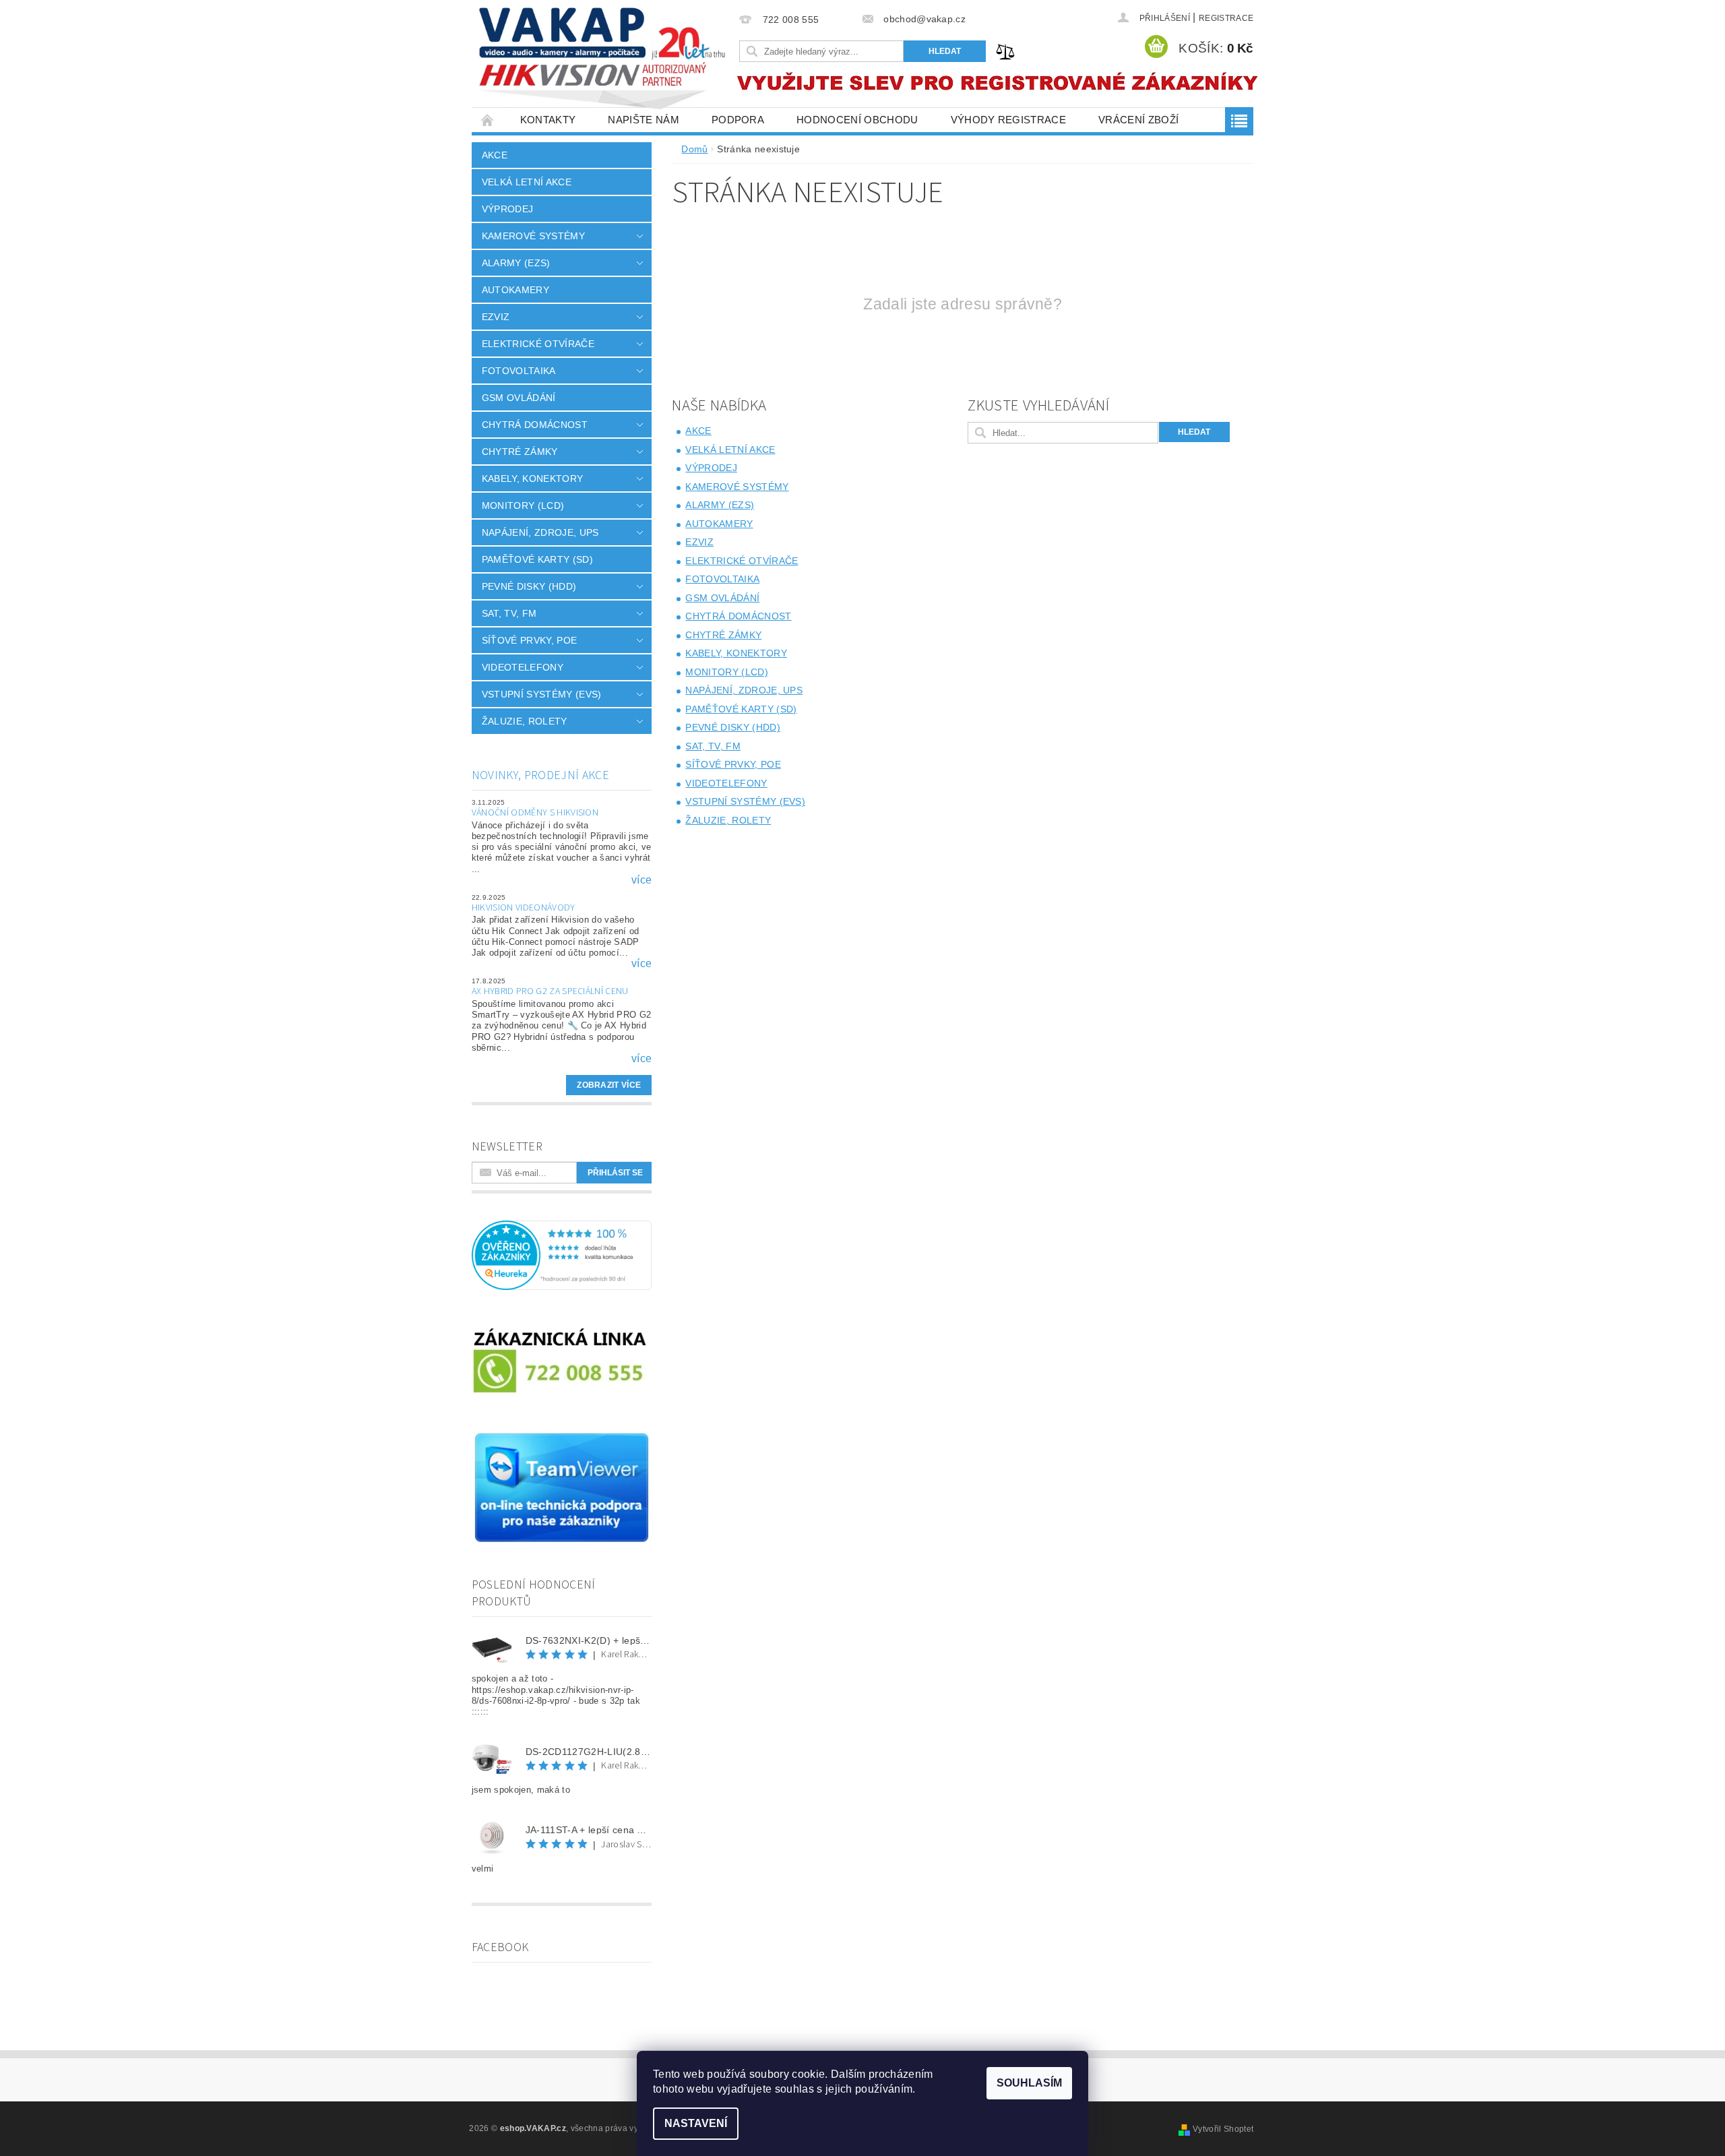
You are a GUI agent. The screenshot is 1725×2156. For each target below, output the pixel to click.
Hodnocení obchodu (857, 120)
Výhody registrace (1008, 120)
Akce (495, 155)
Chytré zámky (520, 452)
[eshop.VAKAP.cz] (603, 60)
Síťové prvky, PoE (529, 640)
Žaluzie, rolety (525, 721)
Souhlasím (1029, 2083)
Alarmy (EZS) (516, 263)
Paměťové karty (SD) (537, 559)
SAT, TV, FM (509, 613)
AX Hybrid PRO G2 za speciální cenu (550, 991)
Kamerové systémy (533, 236)
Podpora (738, 120)
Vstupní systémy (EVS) (542, 694)
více (641, 880)
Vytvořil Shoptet (1223, 2129)
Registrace (1226, 18)
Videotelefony (523, 667)
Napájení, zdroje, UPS (540, 532)
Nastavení (696, 2123)
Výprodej (508, 209)
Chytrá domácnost (535, 425)
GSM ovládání (519, 398)
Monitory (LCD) (523, 505)
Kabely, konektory (532, 479)
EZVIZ (496, 317)
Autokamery (515, 290)
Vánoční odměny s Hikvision (535, 813)
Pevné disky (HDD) (529, 586)
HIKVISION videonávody (524, 908)
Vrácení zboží (1138, 120)
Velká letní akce (527, 182)
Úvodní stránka (488, 120)
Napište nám (644, 120)
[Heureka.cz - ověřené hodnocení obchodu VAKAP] (562, 1255)
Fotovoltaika (519, 371)
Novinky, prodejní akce (540, 775)
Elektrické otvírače (538, 344)
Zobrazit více (609, 1085)
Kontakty (548, 120)
